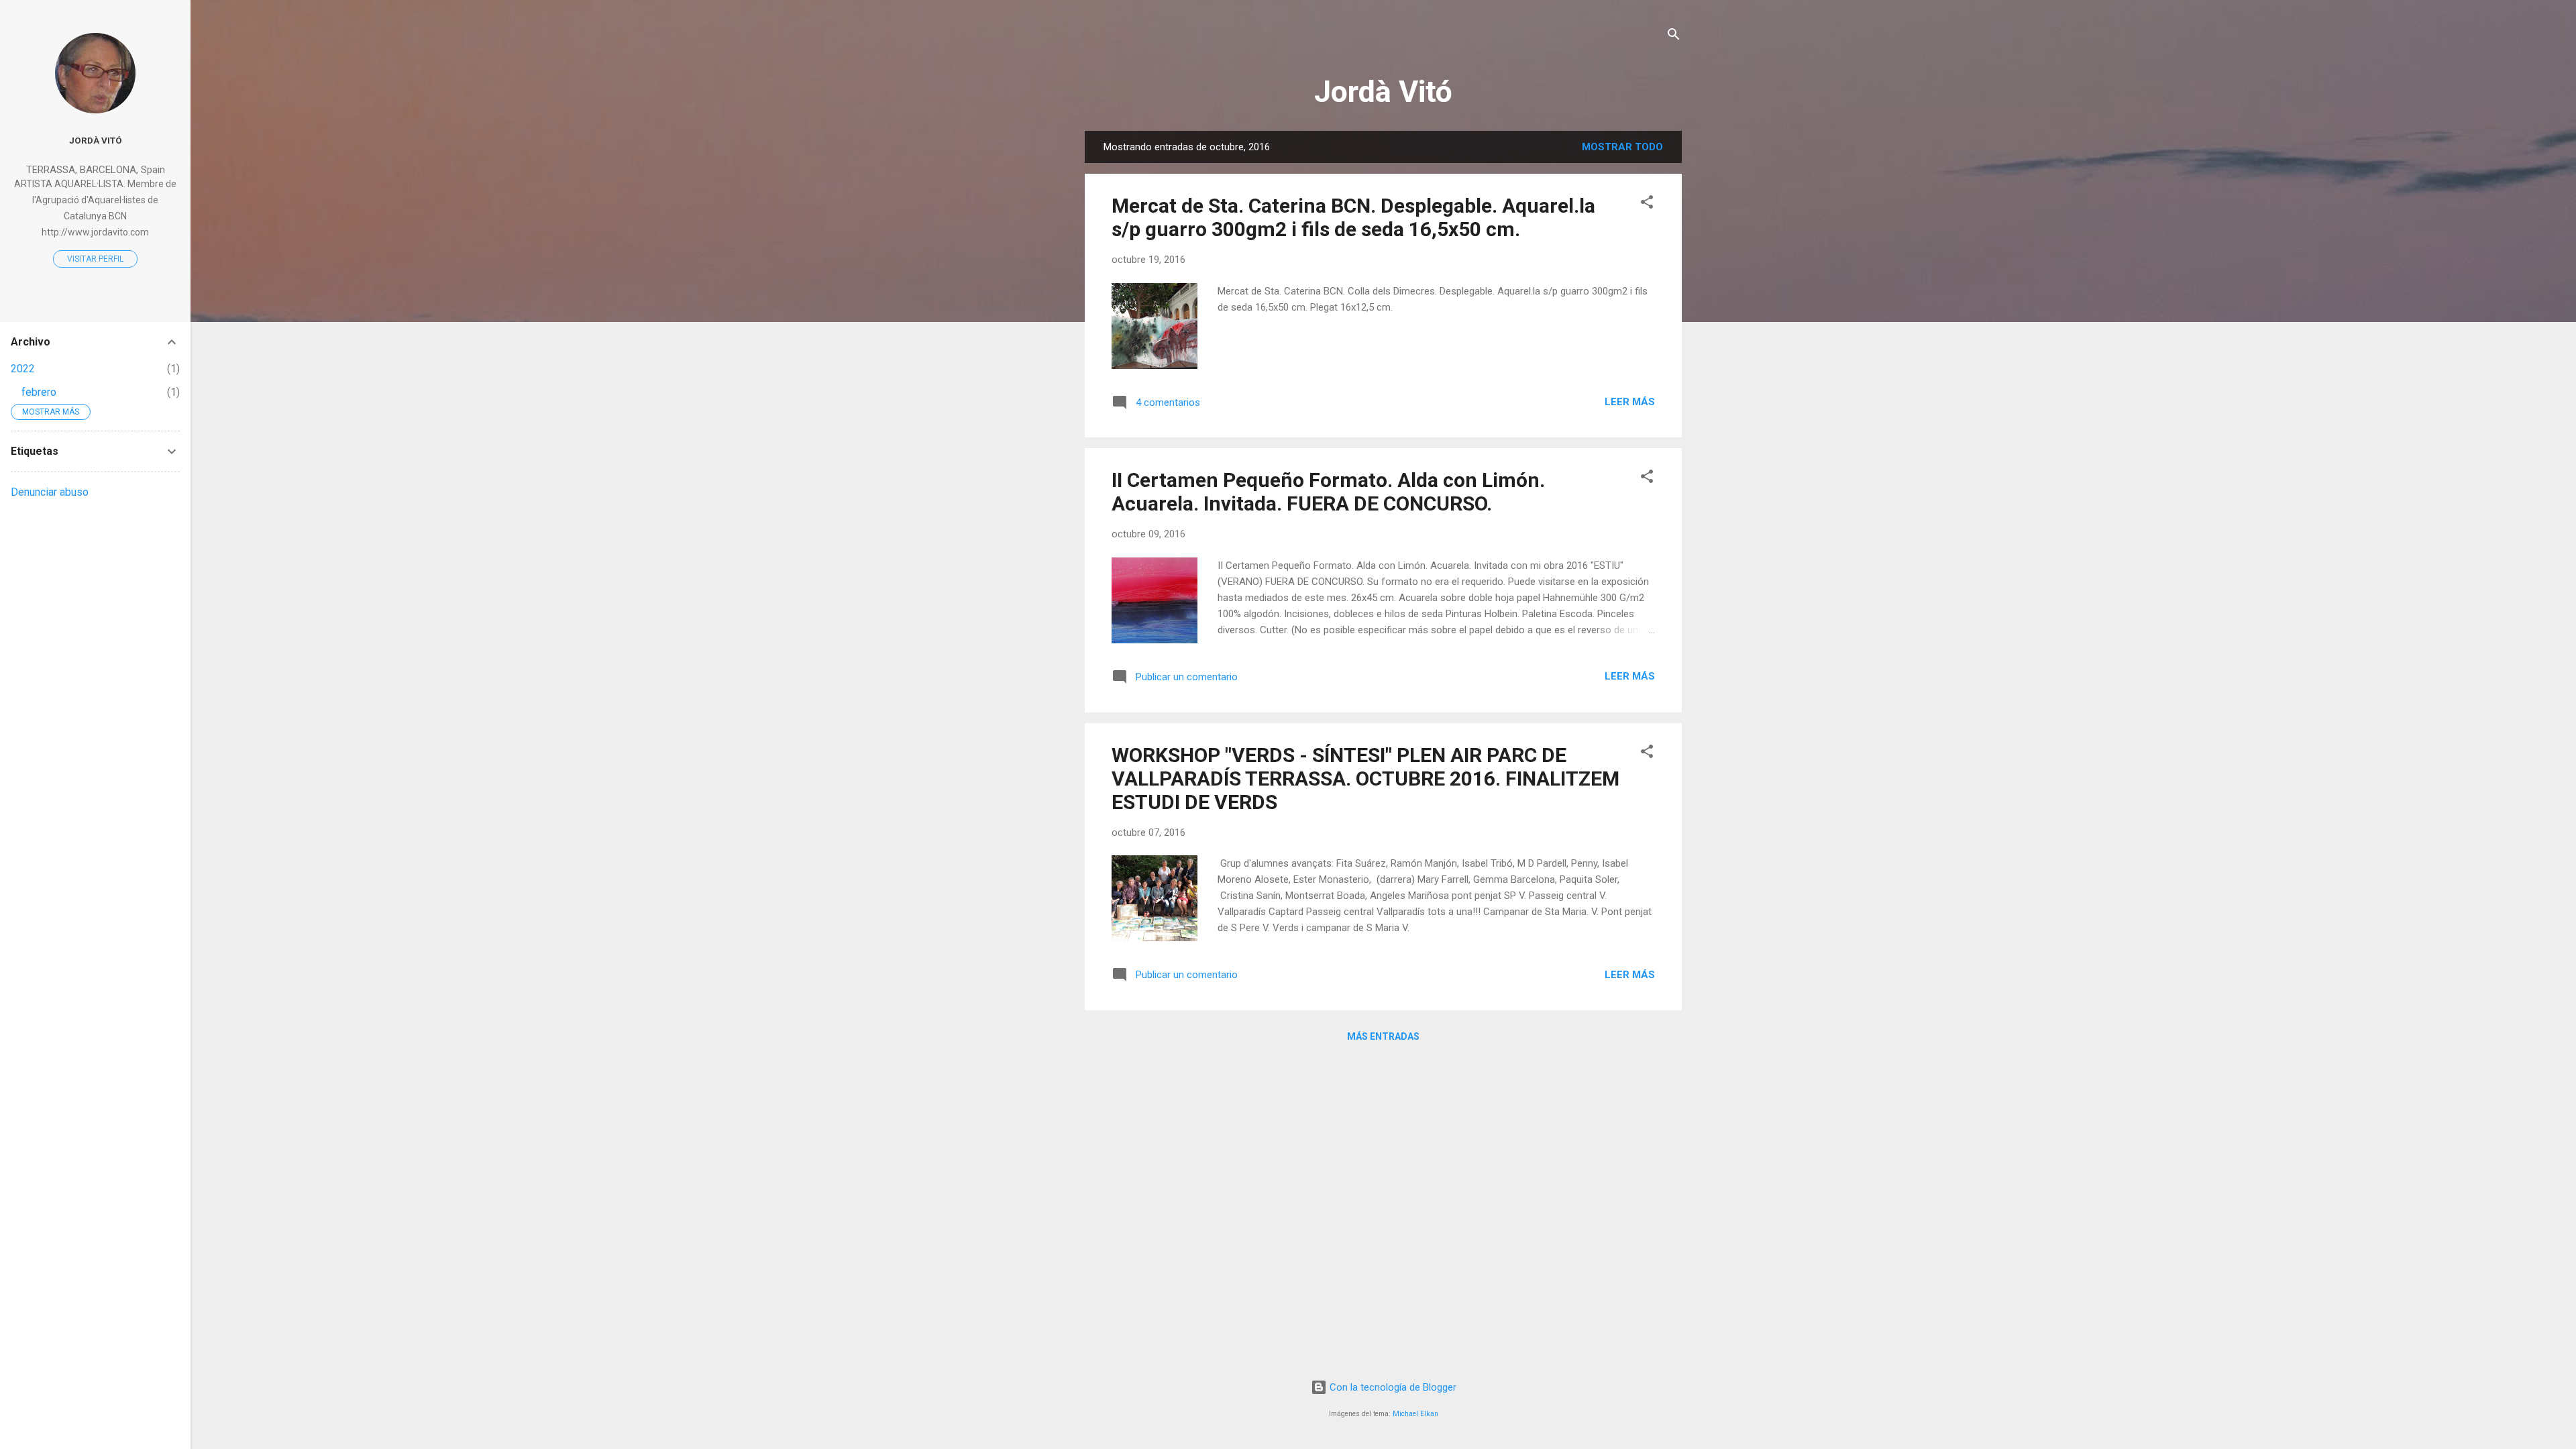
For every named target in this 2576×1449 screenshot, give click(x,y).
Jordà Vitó (1383, 92)
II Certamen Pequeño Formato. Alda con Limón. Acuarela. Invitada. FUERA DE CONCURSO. (1328, 492)
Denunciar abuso (50, 492)
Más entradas (1383, 1036)
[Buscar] (1674, 37)
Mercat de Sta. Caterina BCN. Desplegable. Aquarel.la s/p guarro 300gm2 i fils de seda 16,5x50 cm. (1353, 217)
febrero (39, 392)
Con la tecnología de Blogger (1392, 1387)
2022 (23, 369)
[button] (1647, 204)
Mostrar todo (1622, 147)
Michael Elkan (1415, 1414)
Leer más (1630, 402)
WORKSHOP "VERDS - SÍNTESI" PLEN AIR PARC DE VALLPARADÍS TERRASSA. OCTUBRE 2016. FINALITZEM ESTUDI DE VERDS (1365, 779)
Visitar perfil (95, 259)
